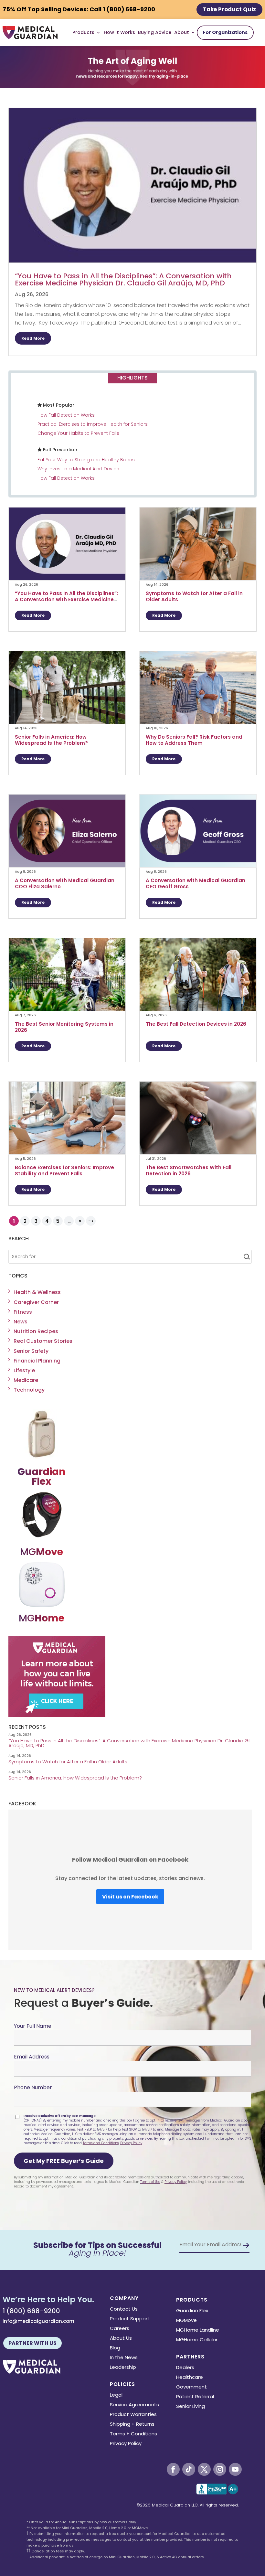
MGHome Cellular (197, 2340)
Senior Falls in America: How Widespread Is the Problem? (52, 740)
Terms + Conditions (133, 2434)
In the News (124, 2358)
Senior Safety (31, 1351)
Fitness (23, 1312)
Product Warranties (133, 2415)
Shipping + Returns (132, 2425)
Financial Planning (37, 1361)
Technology (29, 1390)
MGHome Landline (198, 2330)
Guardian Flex (192, 2311)
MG (42, 1552)
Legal (116, 2395)
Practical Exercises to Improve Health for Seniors (93, 424)
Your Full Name (33, 2026)
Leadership (123, 2368)
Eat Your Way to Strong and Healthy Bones (86, 460)
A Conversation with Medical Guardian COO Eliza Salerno (65, 883)
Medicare (26, 1380)
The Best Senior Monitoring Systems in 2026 (64, 1027)
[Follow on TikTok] (189, 2469)
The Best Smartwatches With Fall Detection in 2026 (189, 1170)
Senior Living (191, 2407)
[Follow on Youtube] (235, 2469)
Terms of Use (150, 2182)
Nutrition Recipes (36, 1331)
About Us (121, 2339)
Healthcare (190, 2378)
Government (191, 2387)
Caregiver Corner (36, 1302)
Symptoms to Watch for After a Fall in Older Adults (194, 596)
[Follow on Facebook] (173, 2469)
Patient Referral (195, 2397)
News (21, 1322)
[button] (64, 2161)
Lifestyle (24, 1370)
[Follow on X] (204, 2469)
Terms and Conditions (101, 2143)
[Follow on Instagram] (220, 2469)
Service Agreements (134, 2405)
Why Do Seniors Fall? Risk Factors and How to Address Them (194, 740)
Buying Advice (155, 32)
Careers (120, 2329)
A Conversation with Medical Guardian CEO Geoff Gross (196, 883)
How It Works (119, 32)
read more (33, 338)
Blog (115, 2348)
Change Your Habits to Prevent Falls (78, 433)
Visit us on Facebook (130, 1897)
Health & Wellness (37, 1292)
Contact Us (124, 2309)
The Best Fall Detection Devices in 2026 (197, 1024)
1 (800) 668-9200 (31, 2311)
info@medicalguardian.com (38, 2321)
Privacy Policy (131, 2143)
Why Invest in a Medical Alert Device (78, 469)
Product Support (130, 2319)
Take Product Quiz (229, 9)
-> (91, 1221)
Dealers (185, 2368)
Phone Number (33, 2087)
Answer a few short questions (133, 150)
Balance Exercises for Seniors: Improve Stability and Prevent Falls (64, 1170)
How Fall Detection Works (66, 415)
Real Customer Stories (43, 1341)
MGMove (186, 2321)
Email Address (32, 2057)
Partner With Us (32, 2343)
